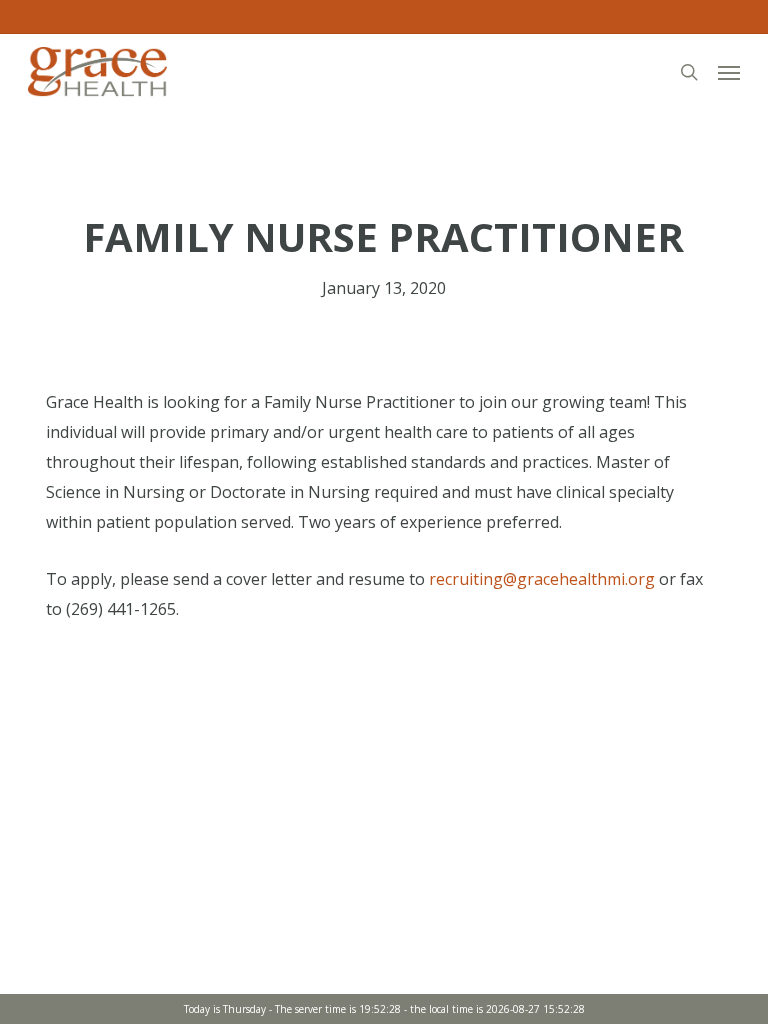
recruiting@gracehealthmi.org (542, 579)
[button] (729, 72)
